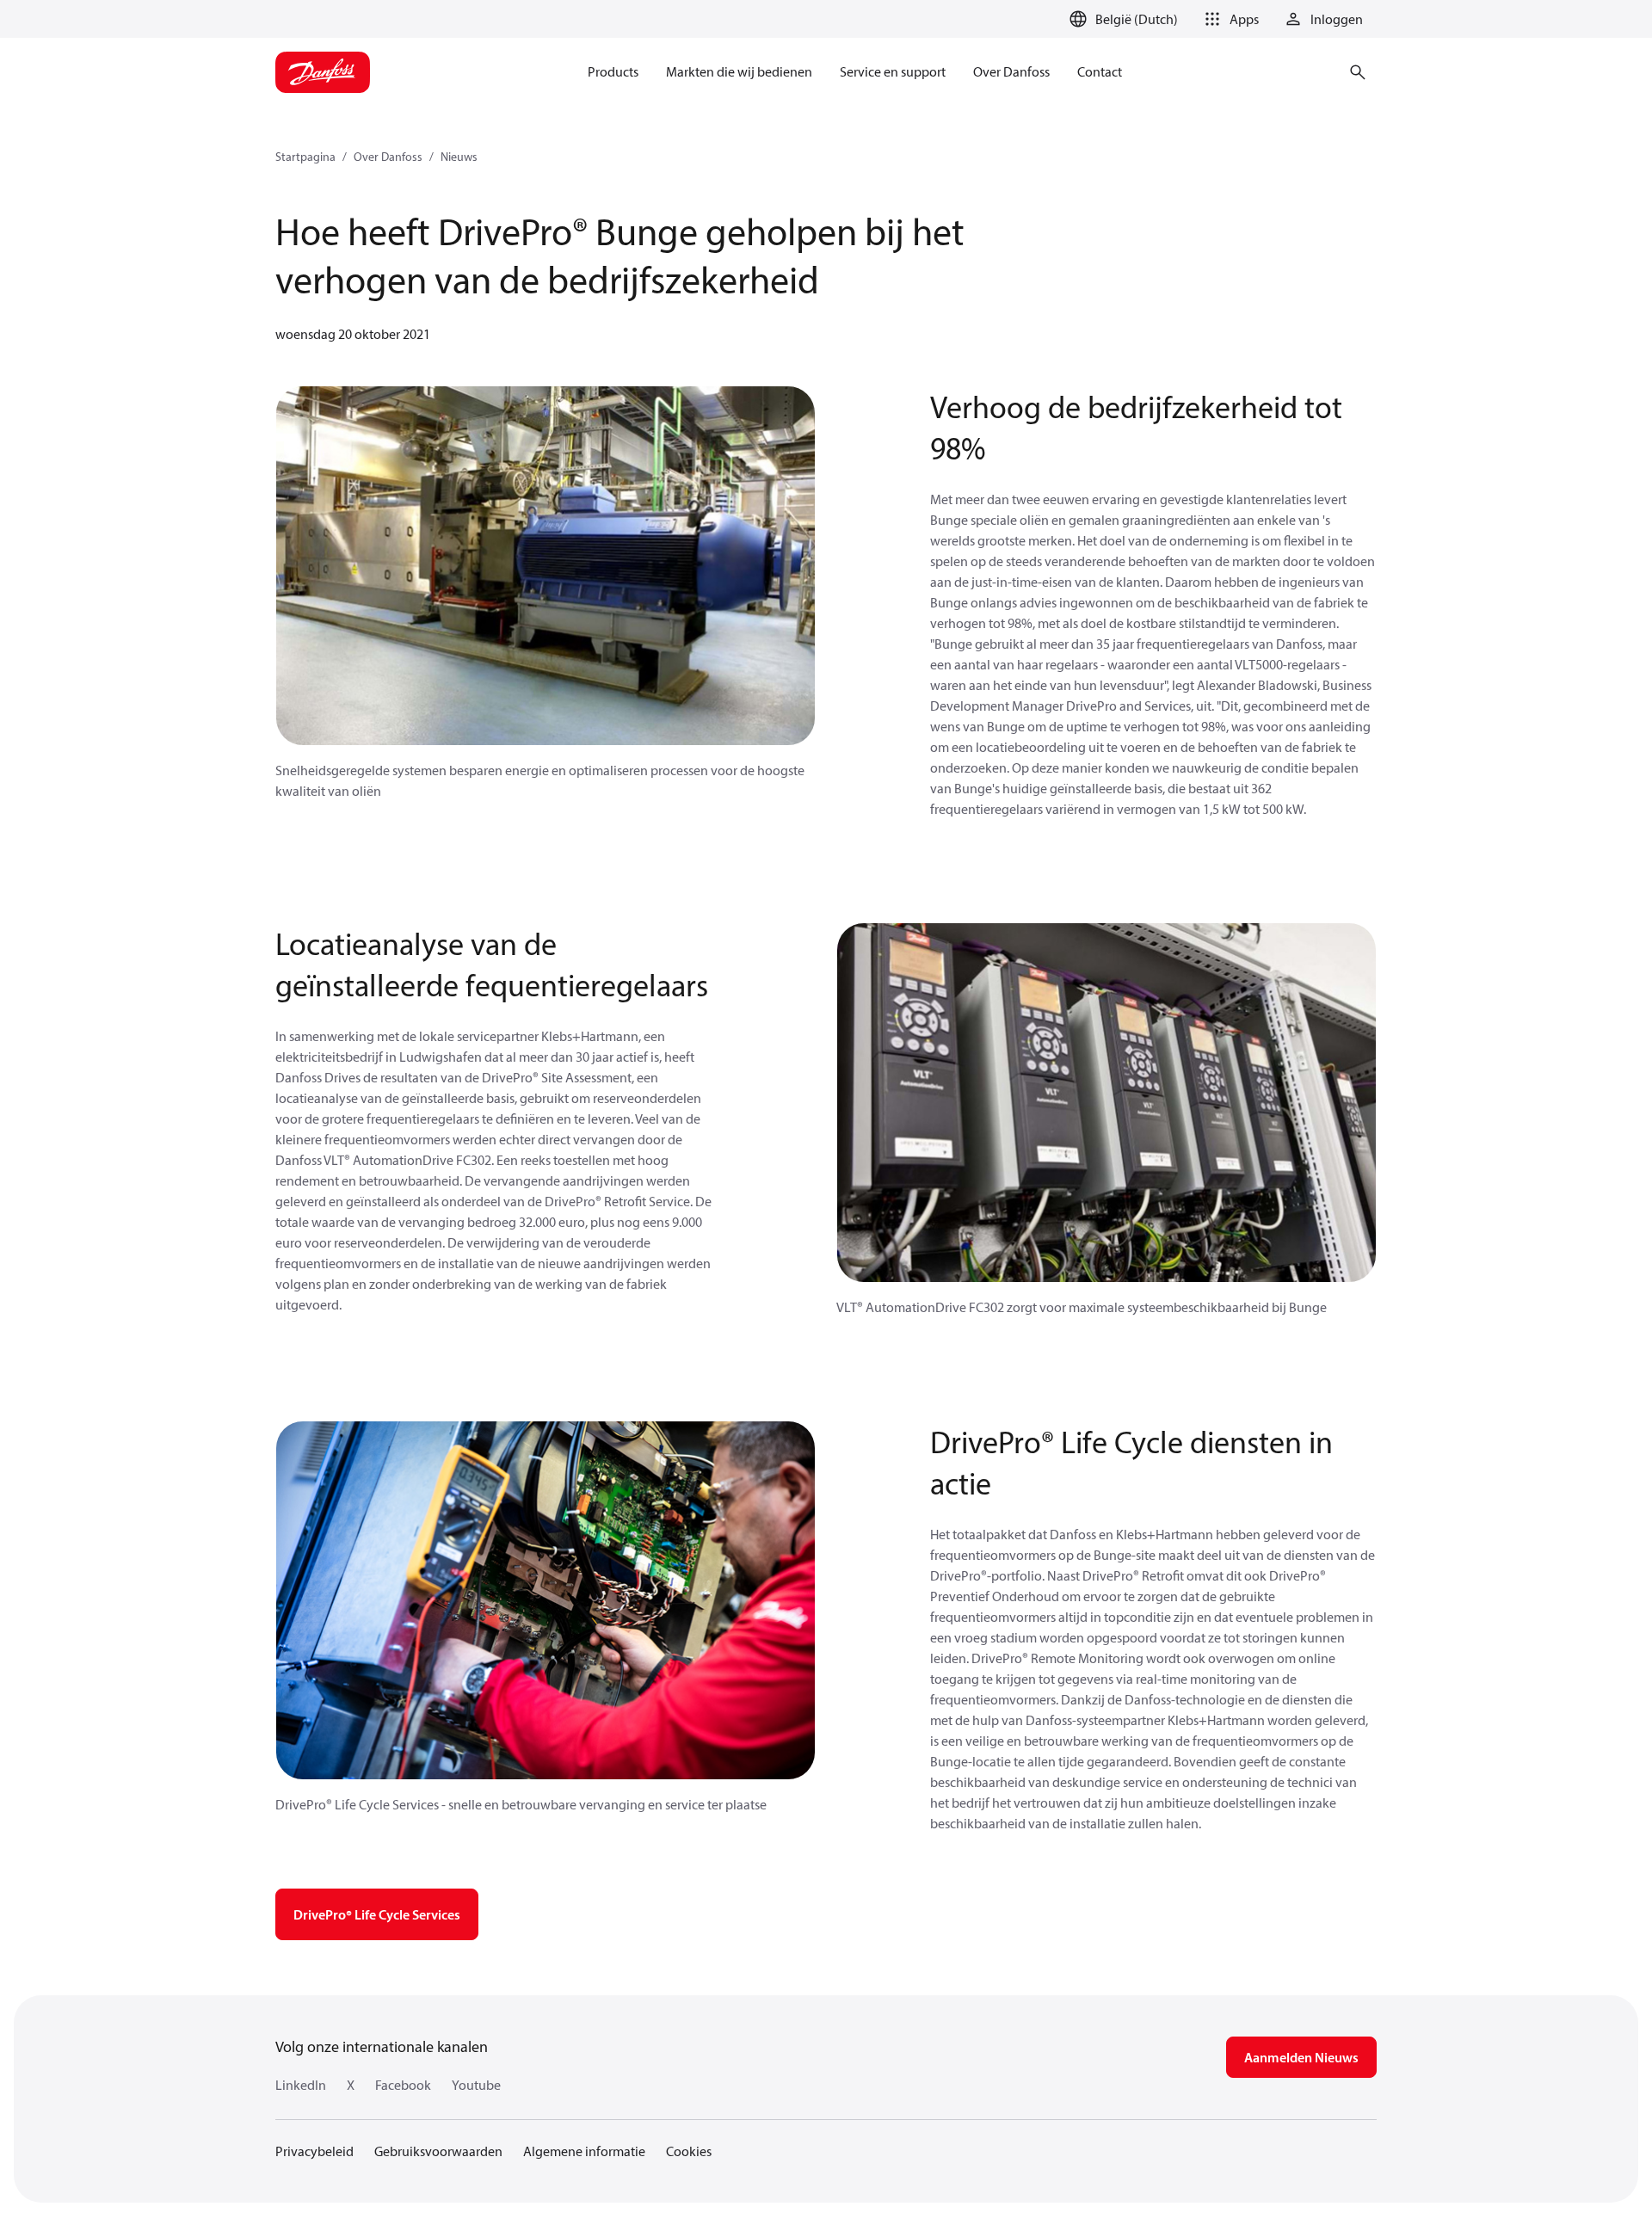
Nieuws (459, 157)
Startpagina (305, 157)
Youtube (476, 2085)
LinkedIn (301, 2085)
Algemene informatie (584, 2151)
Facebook (403, 2085)
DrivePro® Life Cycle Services (377, 1914)
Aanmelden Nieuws (1301, 2057)
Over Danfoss (388, 157)
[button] (1229, 19)
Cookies (689, 2151)
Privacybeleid (314, 2151)
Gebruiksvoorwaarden (438, 2151)
